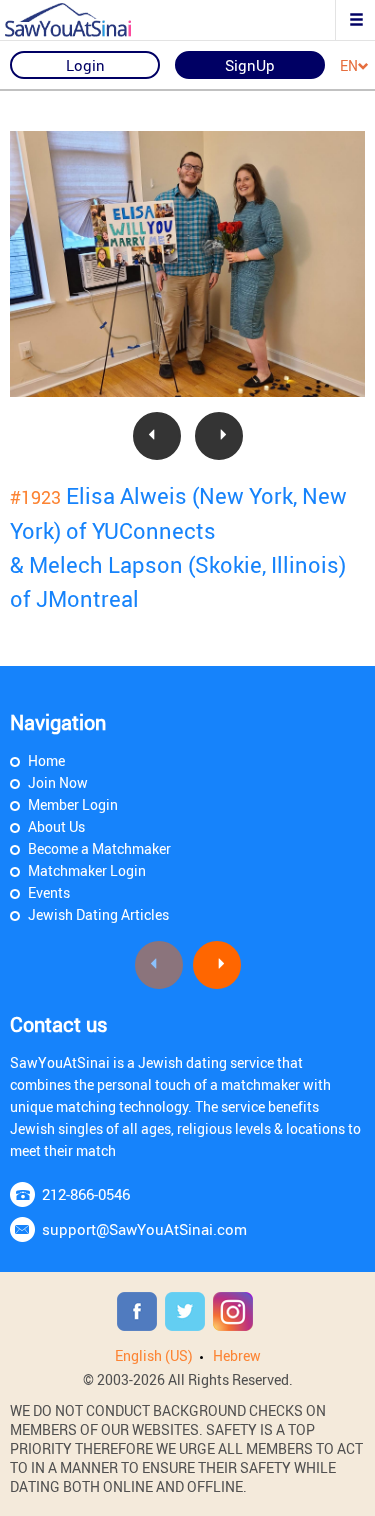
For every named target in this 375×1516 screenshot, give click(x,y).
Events (49, 892)
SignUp (250, 65)
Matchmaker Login (87, 870)
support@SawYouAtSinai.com (144, 1229)
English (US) (154, 1355)
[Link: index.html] (85, 20)
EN (349, 66)
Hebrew (237, 1355)
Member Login (73, 804)
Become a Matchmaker (99, 848)
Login (85, 65)
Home (46, 760)
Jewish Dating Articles (98, 914)
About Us (56, 826)
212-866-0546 (86, 1194)
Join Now (58, 782)
